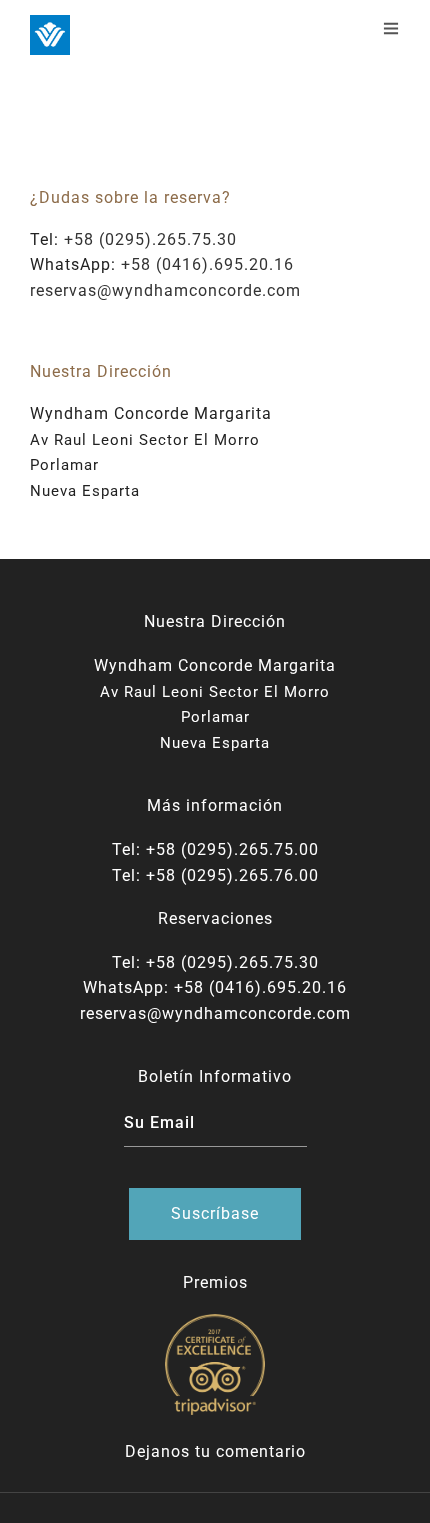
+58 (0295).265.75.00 (232, 849)
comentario (261, 1451)
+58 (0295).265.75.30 (150, 239)
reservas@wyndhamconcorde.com (165, 290)
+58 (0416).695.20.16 (207, 264)
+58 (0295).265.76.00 (232, 875)
